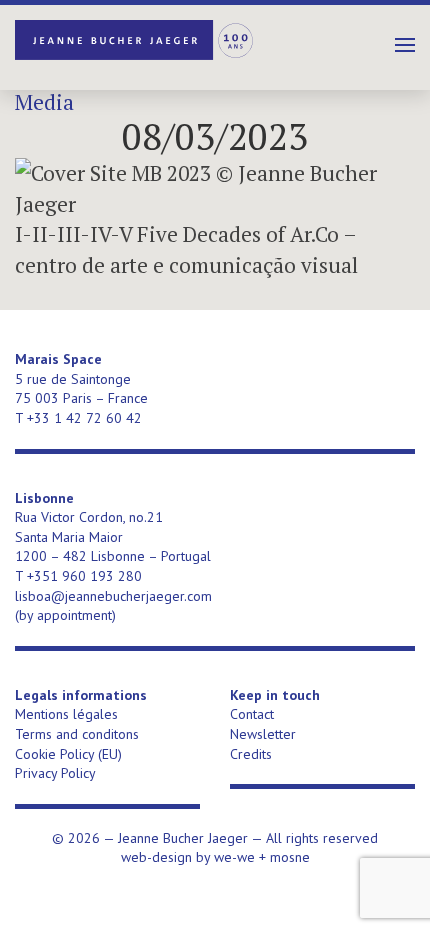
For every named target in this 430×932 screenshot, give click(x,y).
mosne (290, 857)
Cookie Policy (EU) (68, 754)
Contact (252, 714)
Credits (251, 754)
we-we (234, 857)
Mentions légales (66, 714)
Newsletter (263, 734)
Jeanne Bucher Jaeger (135, 40)
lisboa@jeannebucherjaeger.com (113, 596)
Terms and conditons (77, 734)
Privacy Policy (55, 773)
